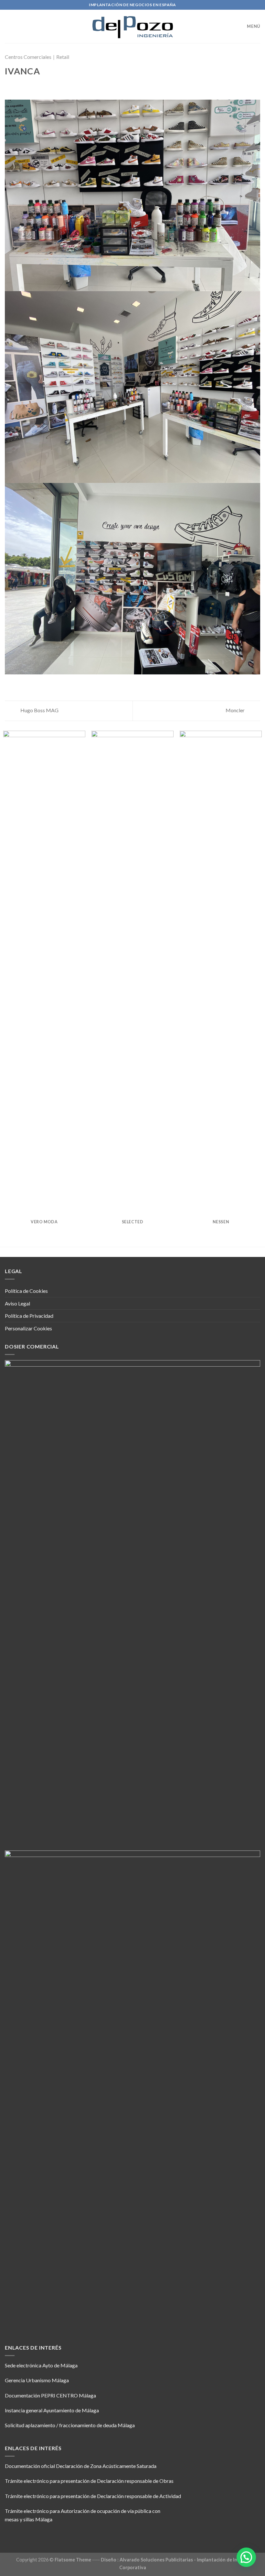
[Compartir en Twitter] (25, 86)
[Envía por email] (32, 86)
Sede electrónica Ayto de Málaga (41, 2365)
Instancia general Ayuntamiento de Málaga (52, 2410)
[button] (246, 2557)
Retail (63, 57)
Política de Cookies (26, 1291)
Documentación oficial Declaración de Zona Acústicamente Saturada (81, 2466)
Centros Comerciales (28, 57)
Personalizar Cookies (28, 1328)
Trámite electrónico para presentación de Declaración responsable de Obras (89, 2481)
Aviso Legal (17, 1303)
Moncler (236, 710)
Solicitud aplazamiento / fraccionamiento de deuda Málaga (70, 2425)
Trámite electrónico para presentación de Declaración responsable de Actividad (93, 2496)
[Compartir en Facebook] (17, 86)
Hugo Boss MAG (39, 710)
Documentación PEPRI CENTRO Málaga (50, 2395)
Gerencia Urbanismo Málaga (37, 2380)
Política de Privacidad (29, 1316)
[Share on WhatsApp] (9, 86)
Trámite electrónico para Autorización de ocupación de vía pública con (83, 2511)
